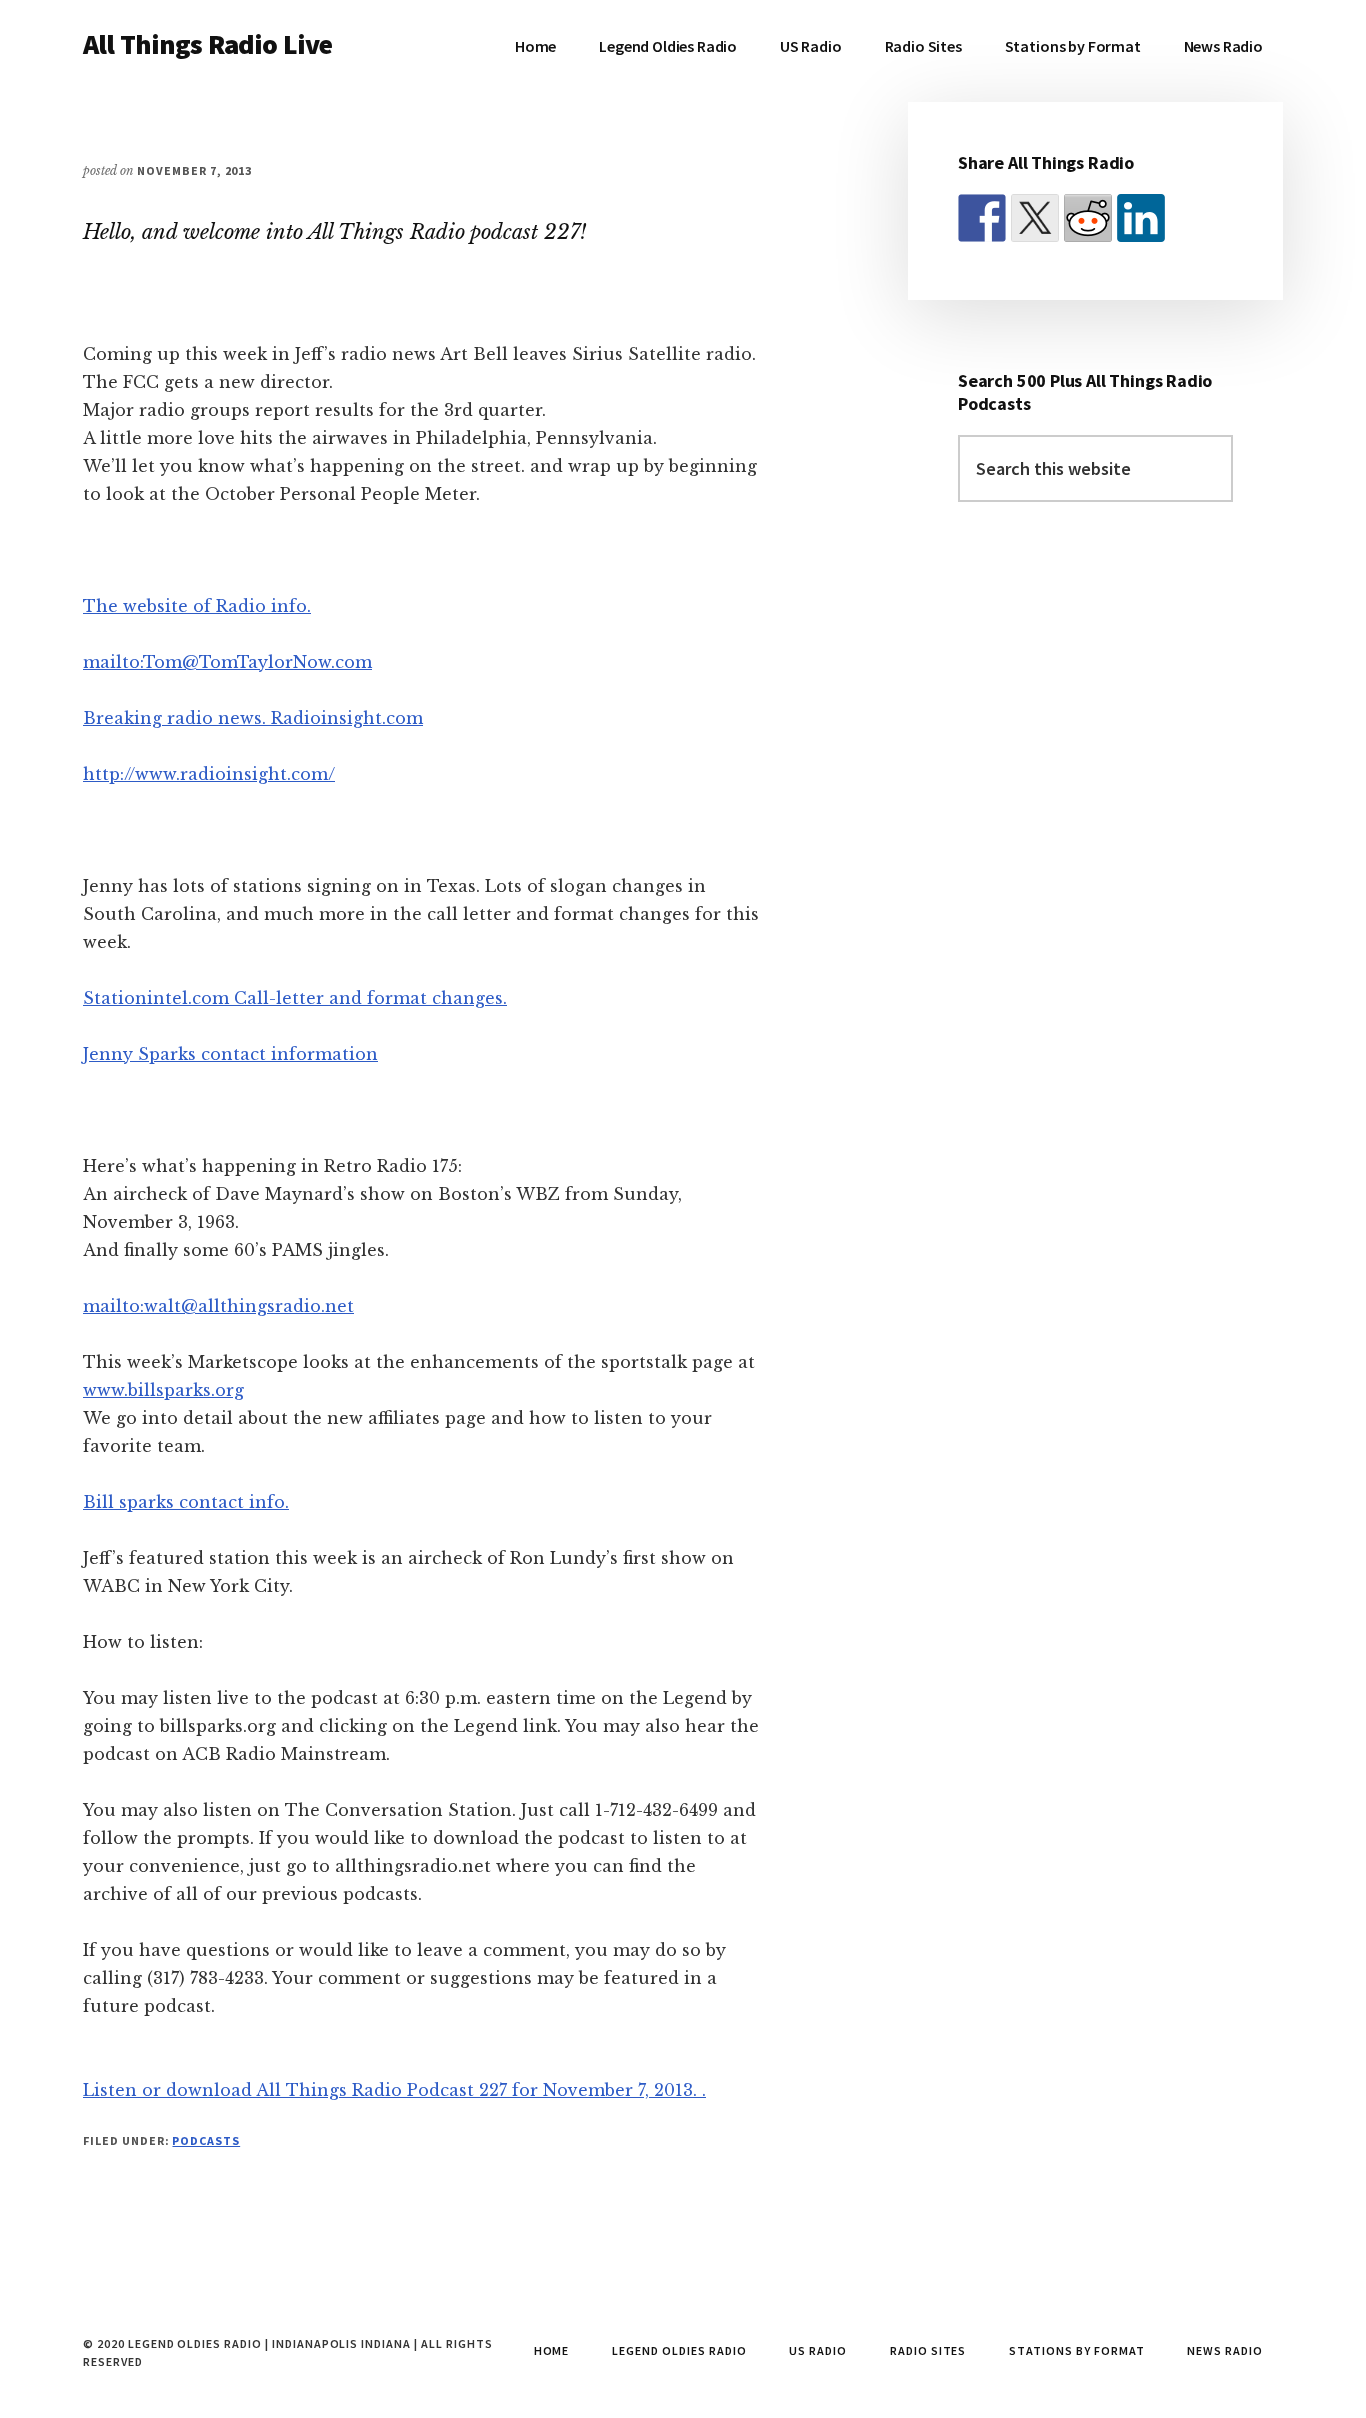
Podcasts (206, 2140)
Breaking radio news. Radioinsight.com (253, 718)
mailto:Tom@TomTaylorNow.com (227, 662)
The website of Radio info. (197, 606)
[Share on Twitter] (1035, 218)
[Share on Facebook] (982, 218)
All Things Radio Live (207, 44)
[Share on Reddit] (1088, 218)
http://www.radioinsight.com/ (209, 774)
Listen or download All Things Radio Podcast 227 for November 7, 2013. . (394, 2090)
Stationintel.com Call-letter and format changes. (295, 998)
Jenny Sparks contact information (230, 1054)
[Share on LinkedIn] (1141, 218)
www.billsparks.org (163, 1390)
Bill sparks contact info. (186, 1502)
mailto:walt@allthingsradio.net (218, 1306)
